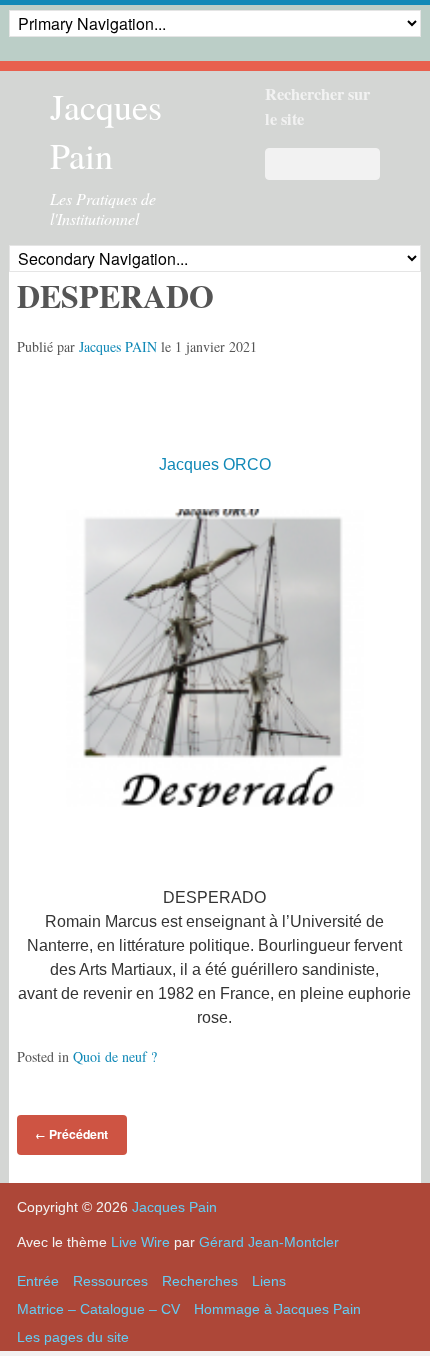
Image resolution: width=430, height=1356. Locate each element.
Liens (269, 1281)
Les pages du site (73, 1337)
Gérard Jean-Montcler (269, 1242)
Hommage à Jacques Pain (277, 1309)
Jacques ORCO (215, 464)
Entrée (38, 1281)
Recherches (200, 1281)
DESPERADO (115, 295)
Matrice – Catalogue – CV (98, 1309)
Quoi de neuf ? (115, 1056)
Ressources (110, 1281)
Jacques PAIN (118, 346)
